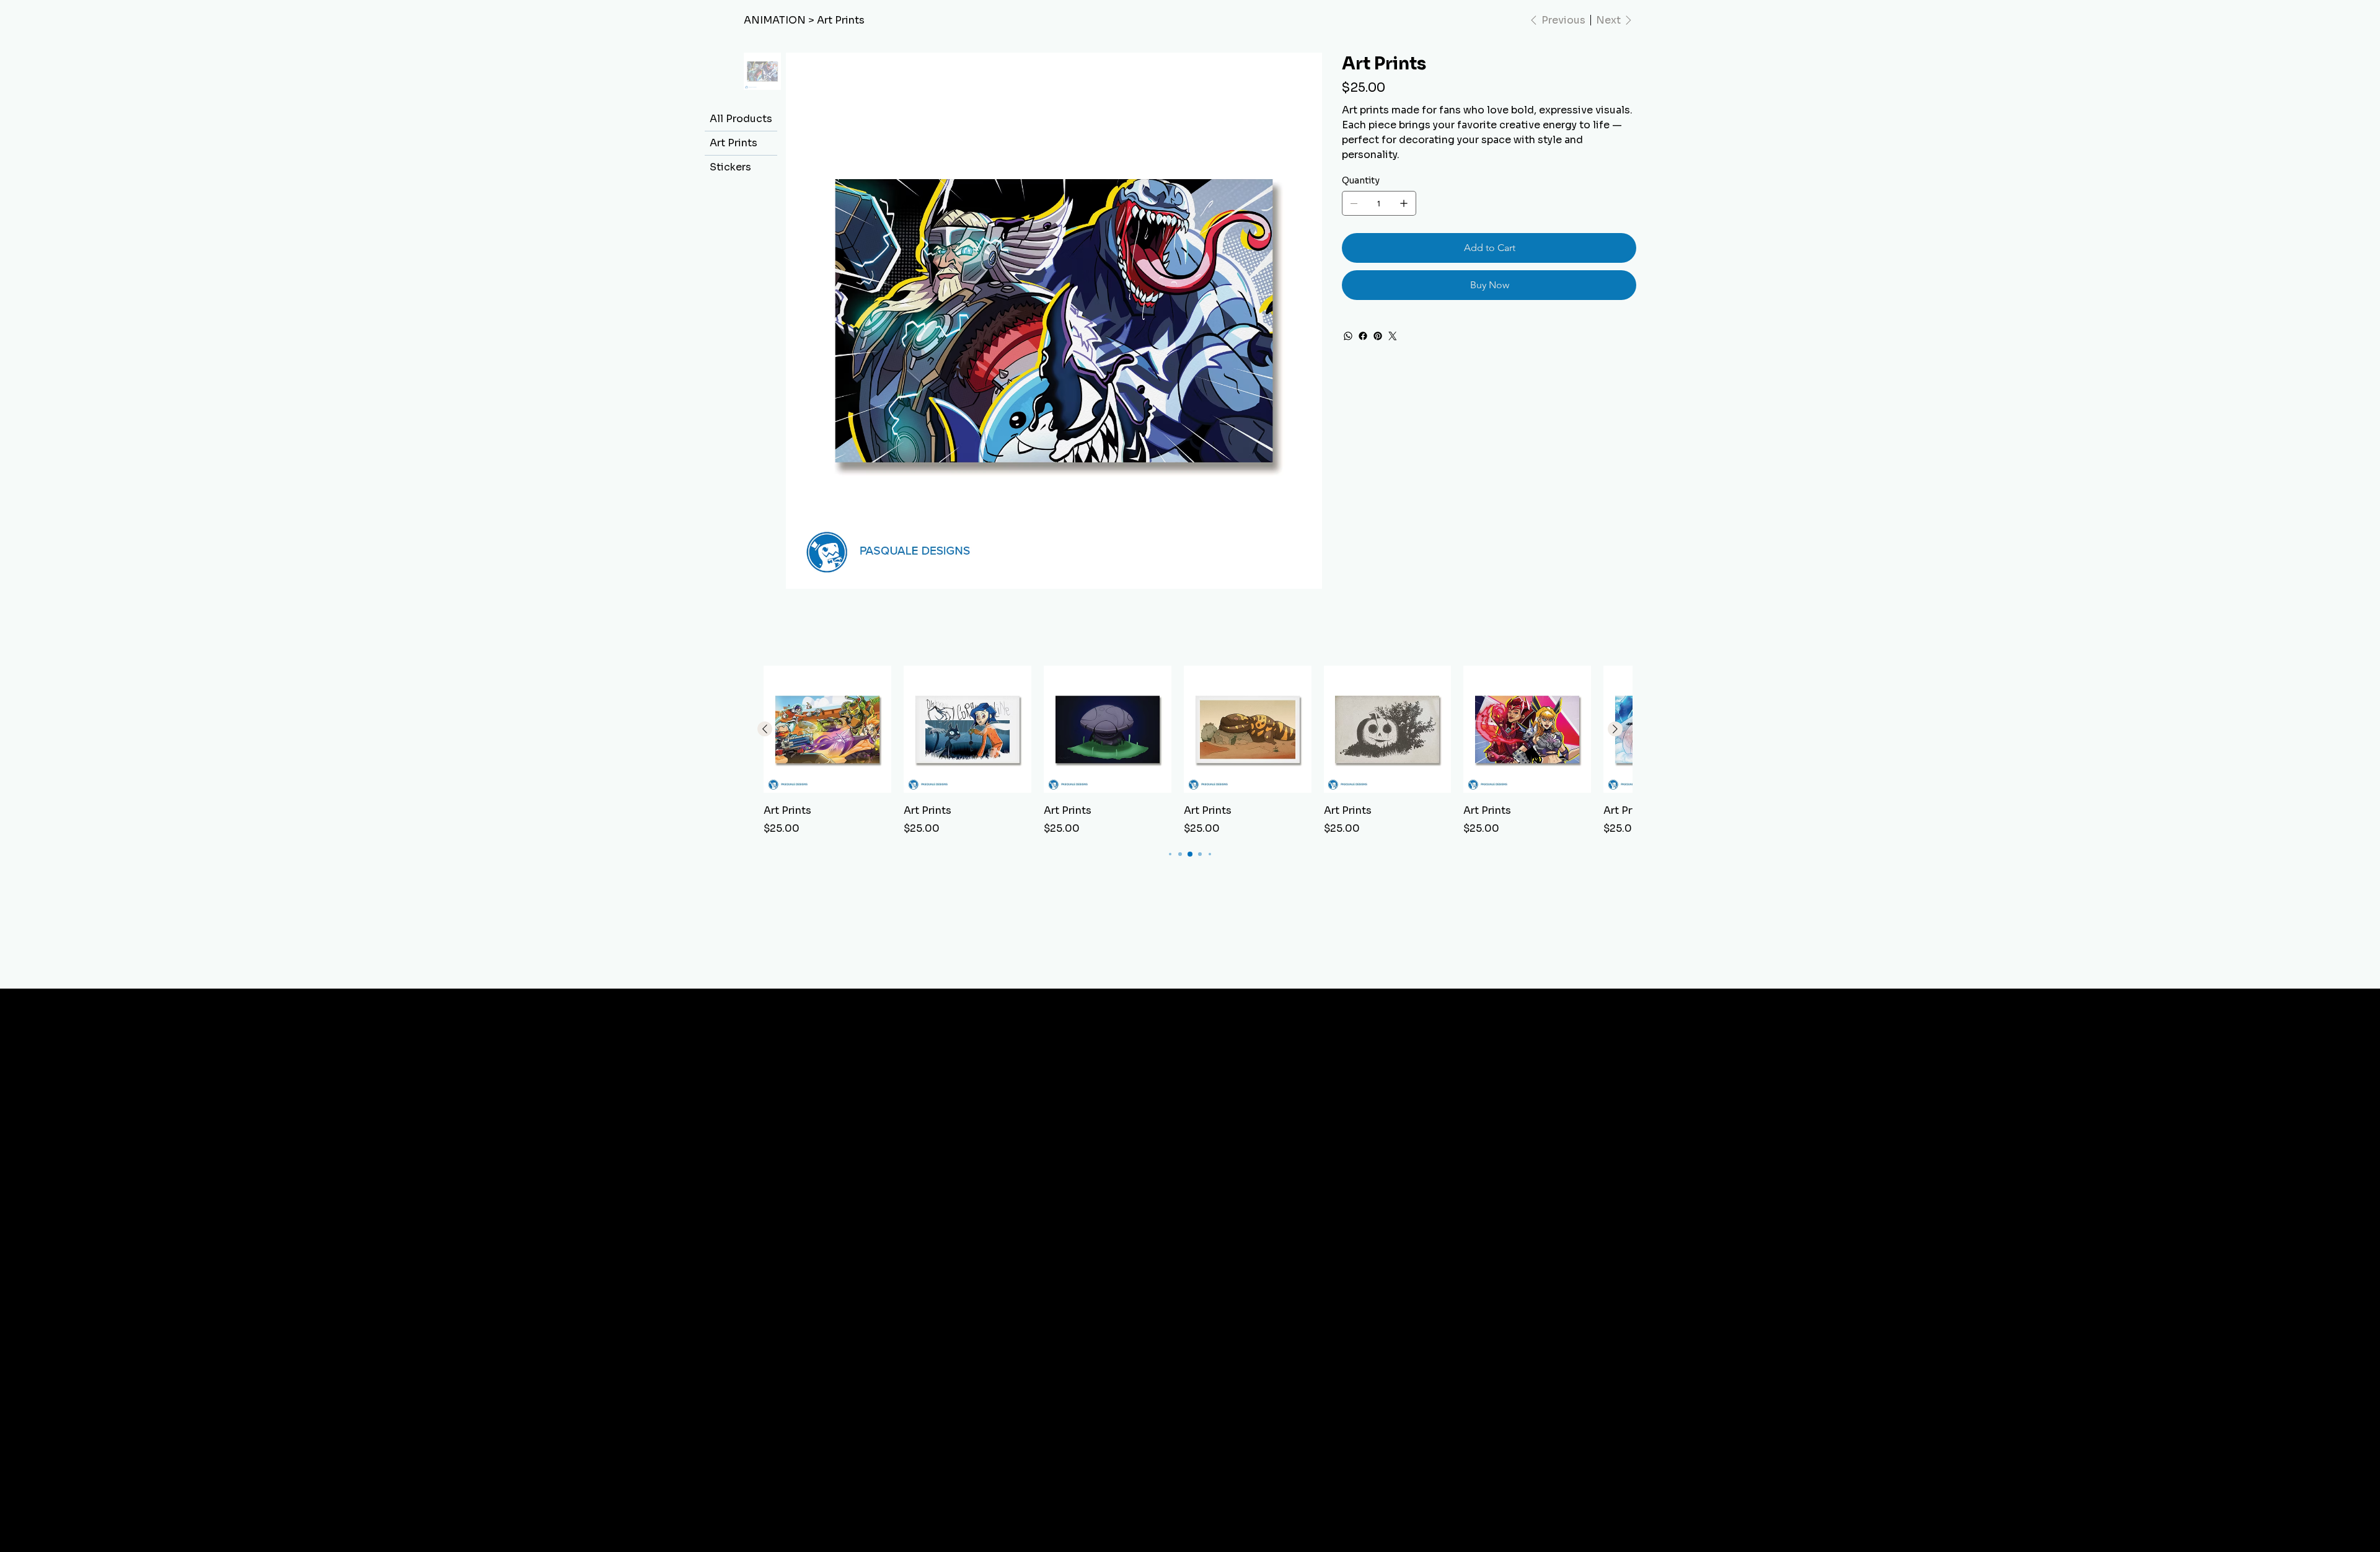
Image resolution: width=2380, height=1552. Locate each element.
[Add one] (1404, 203)
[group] (1190, 751)
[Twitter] (1393, 336)
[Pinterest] (1378, 336)
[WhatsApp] (1348, 336)
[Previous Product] (765, 729)
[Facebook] (1363, 336)
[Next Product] (1615, 729)
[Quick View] (827, 730)
